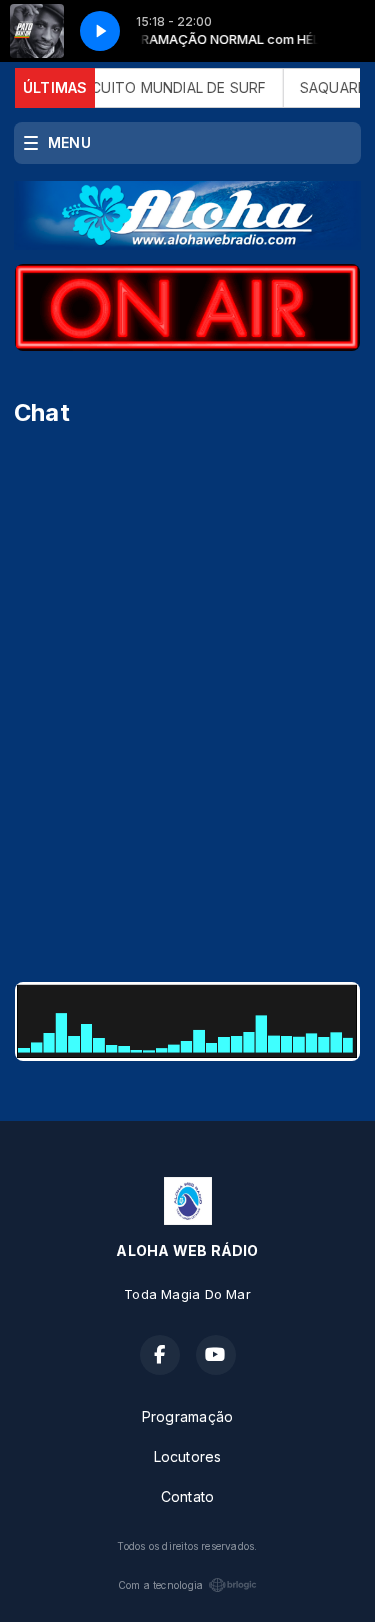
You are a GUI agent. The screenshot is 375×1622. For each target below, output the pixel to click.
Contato (187, 1496)
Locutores (188, 1456)
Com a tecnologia (160, 1585)
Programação (187, 1416)
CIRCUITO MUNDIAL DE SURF (159, 87)
